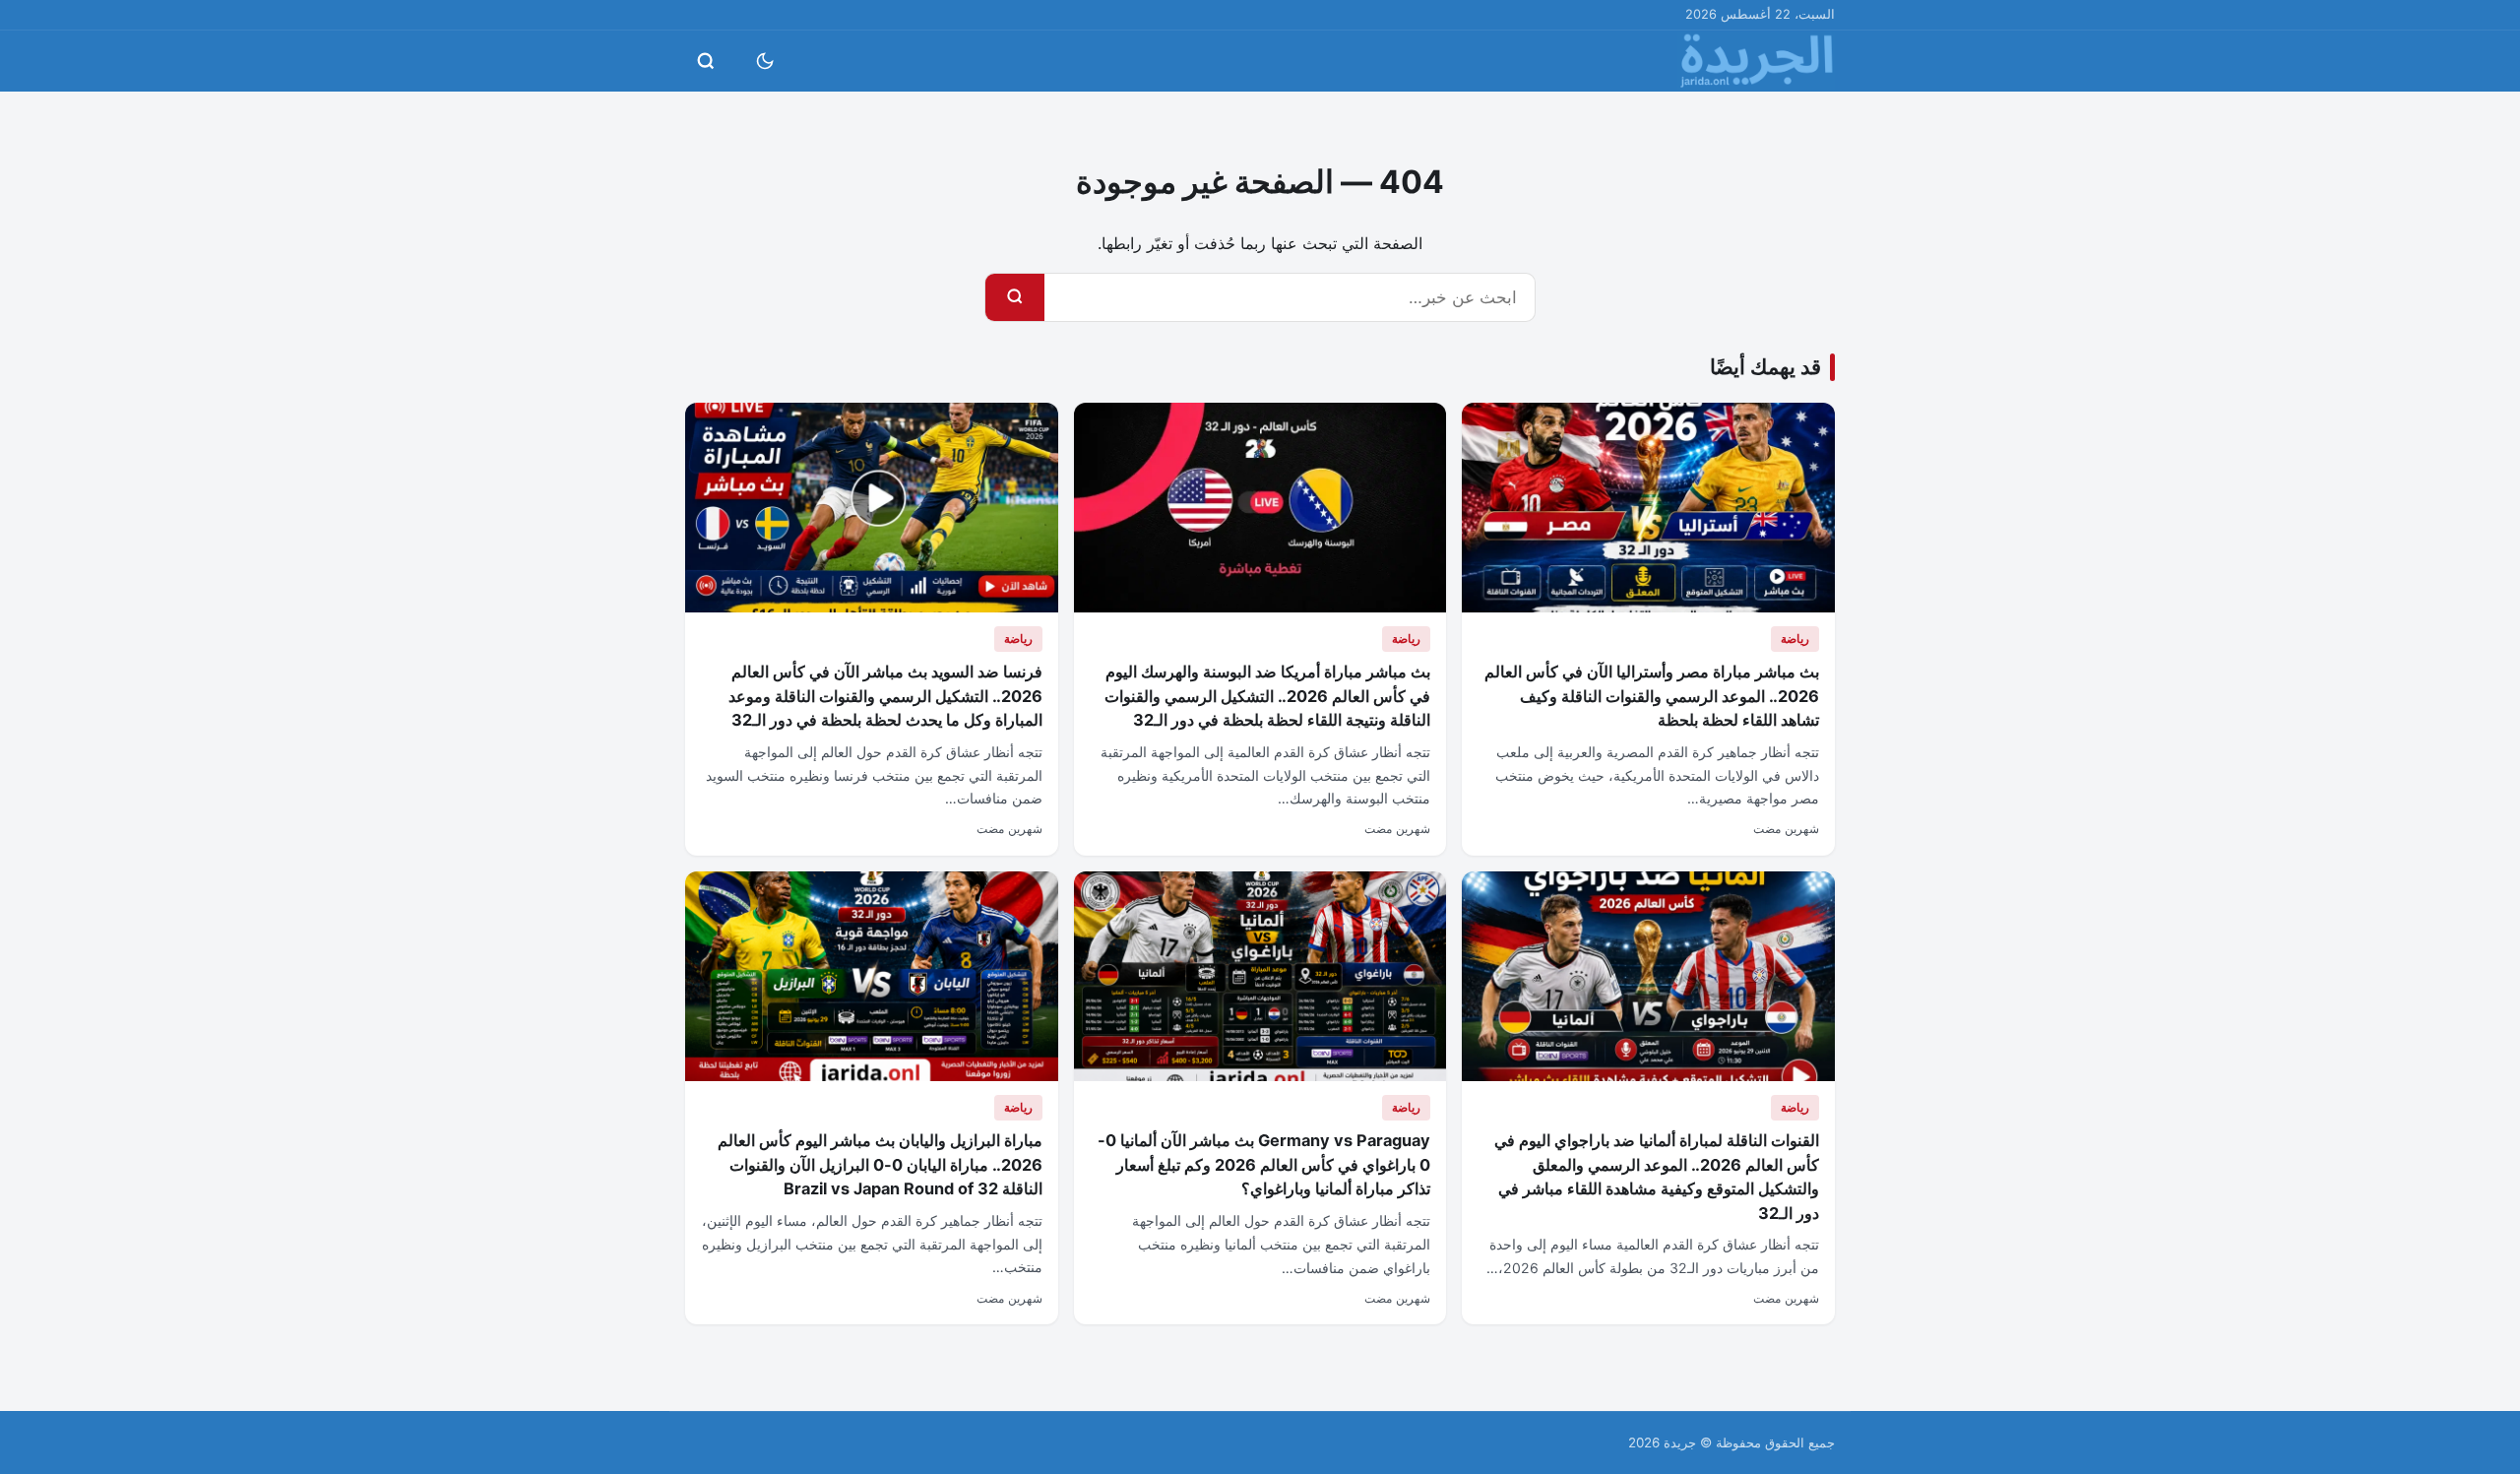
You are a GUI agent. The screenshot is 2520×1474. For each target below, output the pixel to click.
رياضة (1795, 639)
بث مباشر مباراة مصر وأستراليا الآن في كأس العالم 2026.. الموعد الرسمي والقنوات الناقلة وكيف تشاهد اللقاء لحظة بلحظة (1652, 696)
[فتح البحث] (706, 61)
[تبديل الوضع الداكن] (765, 61)
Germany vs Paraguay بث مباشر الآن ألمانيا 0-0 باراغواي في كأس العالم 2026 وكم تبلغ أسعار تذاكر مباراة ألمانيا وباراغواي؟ (1264, 1164)
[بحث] (1015, 297)
